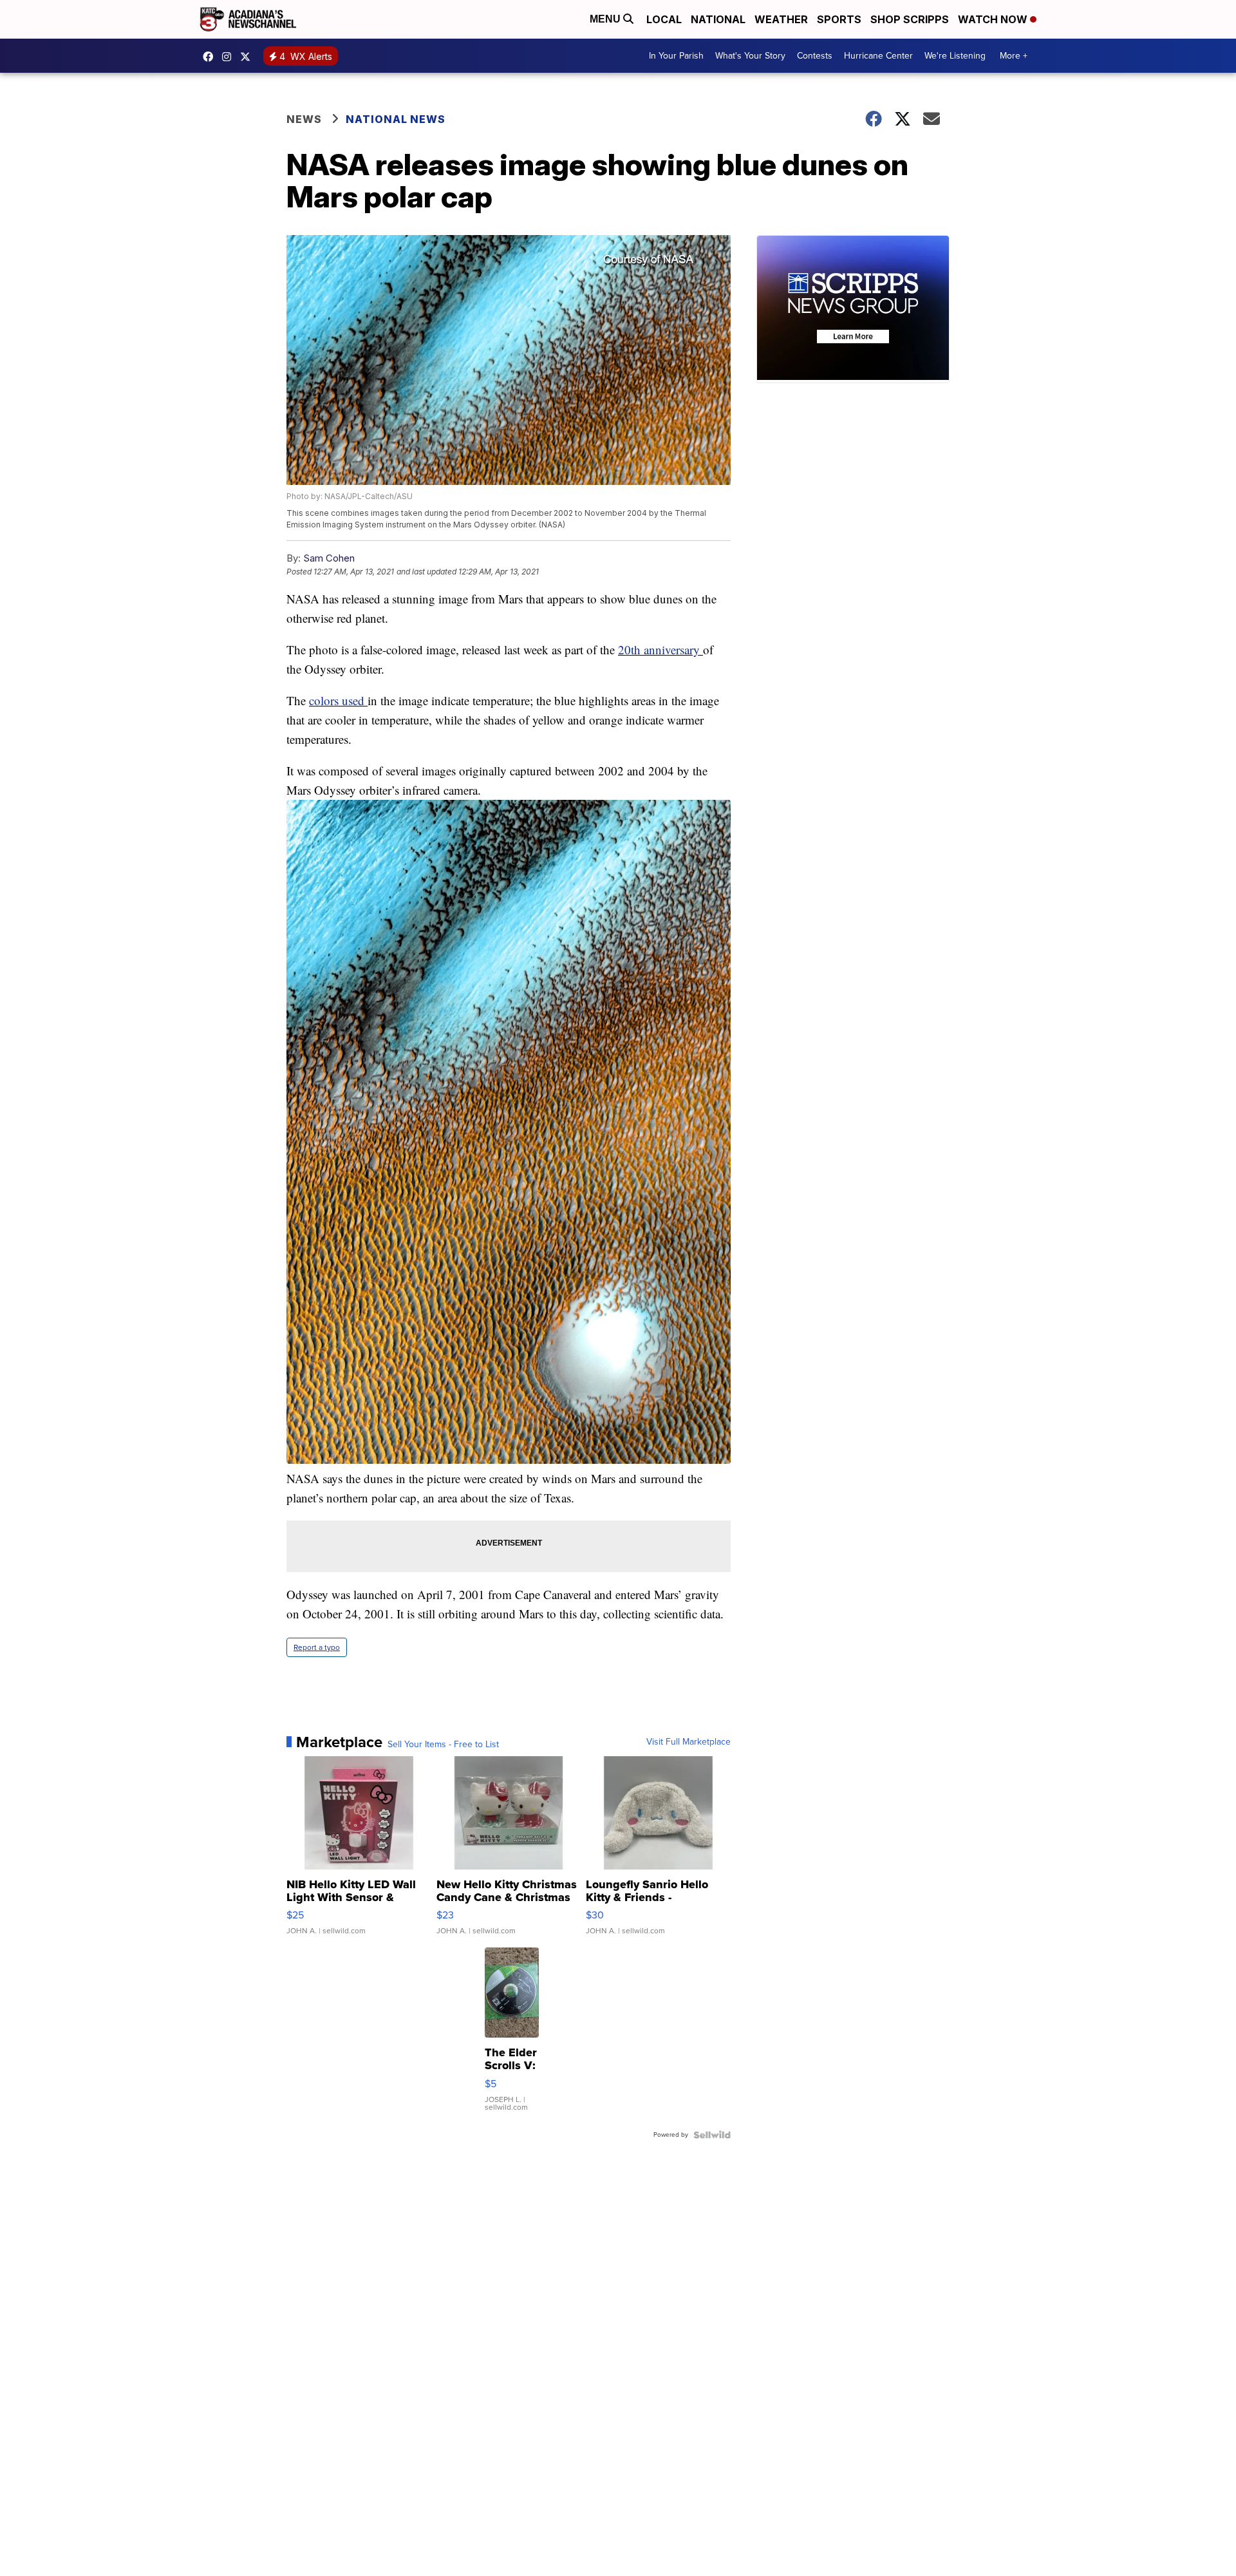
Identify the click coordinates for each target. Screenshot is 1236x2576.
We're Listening (955, 56)
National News (396, 119)
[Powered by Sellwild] (712, 2135)
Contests (815, 56)
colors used (338, 700)
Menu (606, 19)
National (718, 19)
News (304, 119)
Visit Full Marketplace (688, 1742)
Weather (781, 19)
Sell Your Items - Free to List (443, 1745)
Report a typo (317, 1647)
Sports (839, 19)
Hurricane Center (878, 56)
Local (664, 19)
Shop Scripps (910, 19)
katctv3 (211, 57)
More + (1014, 56)
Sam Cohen (329, 558)
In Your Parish (676, 56)
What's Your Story (750, 56)
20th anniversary (660, 649)
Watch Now (994, 19)
